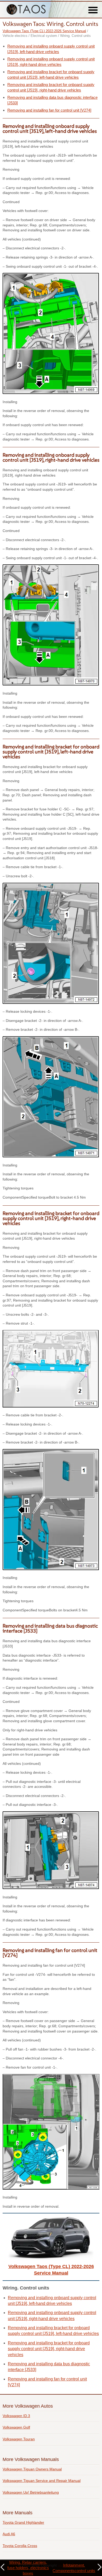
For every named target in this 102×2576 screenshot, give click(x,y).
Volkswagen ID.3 (16, 2416)
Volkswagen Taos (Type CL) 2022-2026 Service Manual (44, 31)
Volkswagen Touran (19, 2439)
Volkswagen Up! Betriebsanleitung (31, 2492)
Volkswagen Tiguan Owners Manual (32, 2469)
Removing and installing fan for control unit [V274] (49, 110)
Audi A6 (9, 2534)
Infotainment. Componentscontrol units (74, 2568)
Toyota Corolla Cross (20, 2546)
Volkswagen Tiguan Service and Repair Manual (42, 2481)
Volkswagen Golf (16, 2427)
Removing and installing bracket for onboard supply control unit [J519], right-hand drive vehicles (49, 2349)
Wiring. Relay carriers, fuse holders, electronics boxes (28, 2568)
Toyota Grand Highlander (23, 2522)
